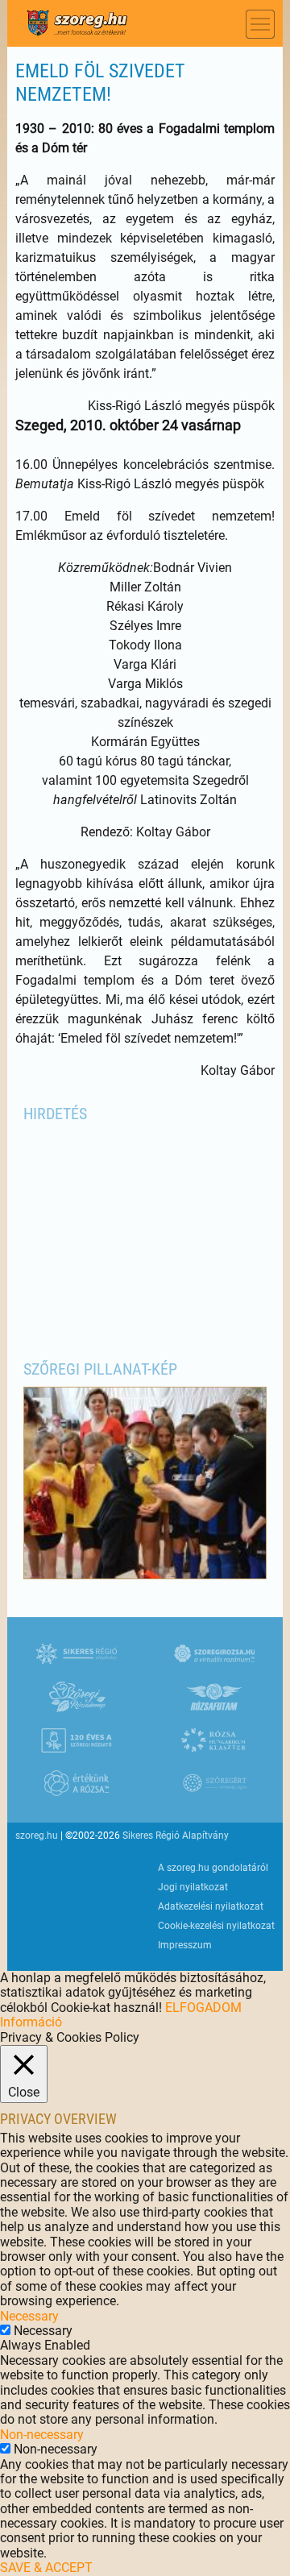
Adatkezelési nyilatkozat (211, 1906)
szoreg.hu (37, 1836)
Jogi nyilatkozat (193, 1887)
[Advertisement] (145, 1232)
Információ (31, 2022)
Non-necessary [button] (42, 2435)
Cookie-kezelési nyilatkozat (216, 1926)
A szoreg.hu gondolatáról (213, 1868)
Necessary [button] (29, 2316)
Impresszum (185, 1945)
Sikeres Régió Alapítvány (176, 1836)
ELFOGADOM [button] (203, 2008)
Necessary (43, 2331)
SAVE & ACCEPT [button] (46, 2568)
